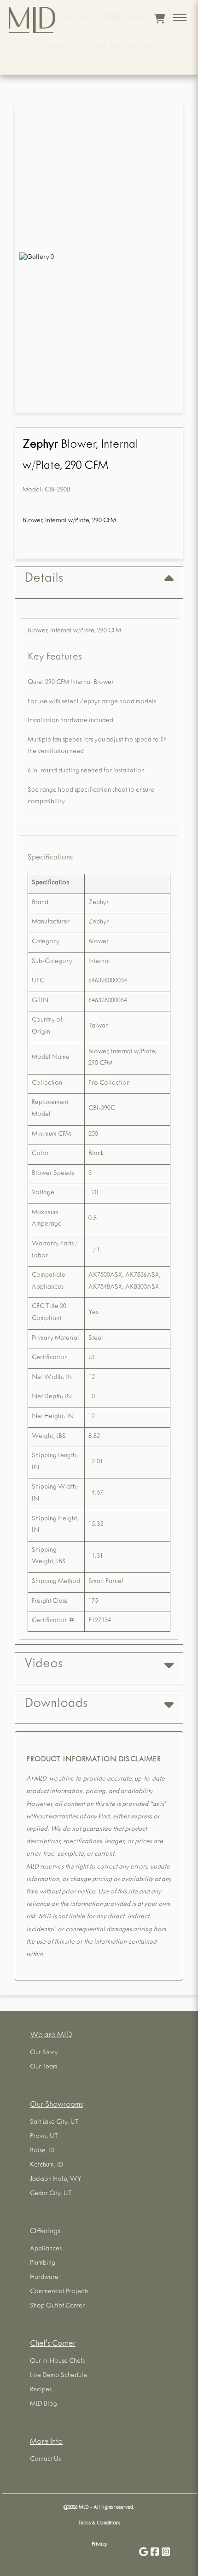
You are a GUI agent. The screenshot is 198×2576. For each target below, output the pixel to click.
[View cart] (160, 18)
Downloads (56, 1705)
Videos (44, 1665)
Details (44, 579)
